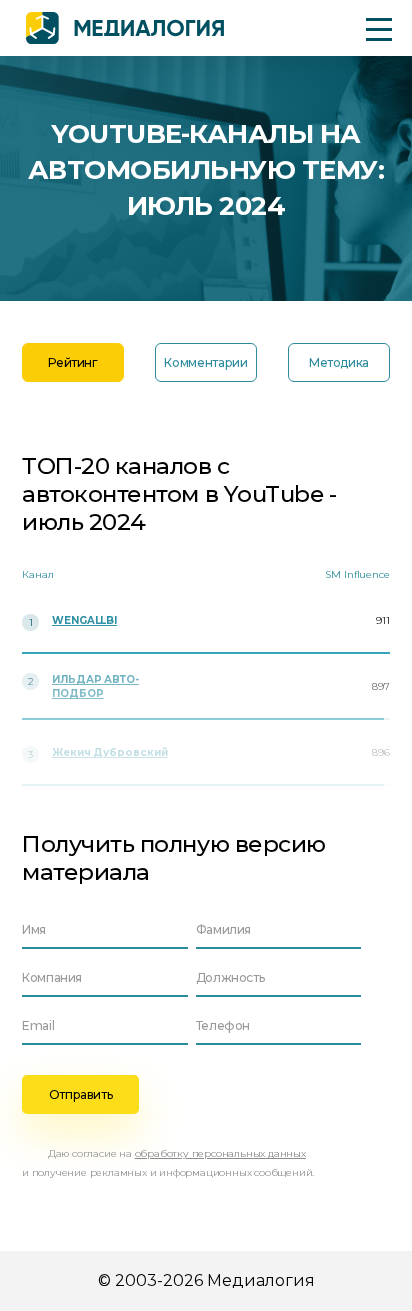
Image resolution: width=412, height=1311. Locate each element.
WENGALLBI (84, 620)
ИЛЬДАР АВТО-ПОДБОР (95, 686)
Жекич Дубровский (109, 752)
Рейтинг (72, 362)
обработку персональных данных (220, 1153)
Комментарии (205, 362)
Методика (339, 362)
